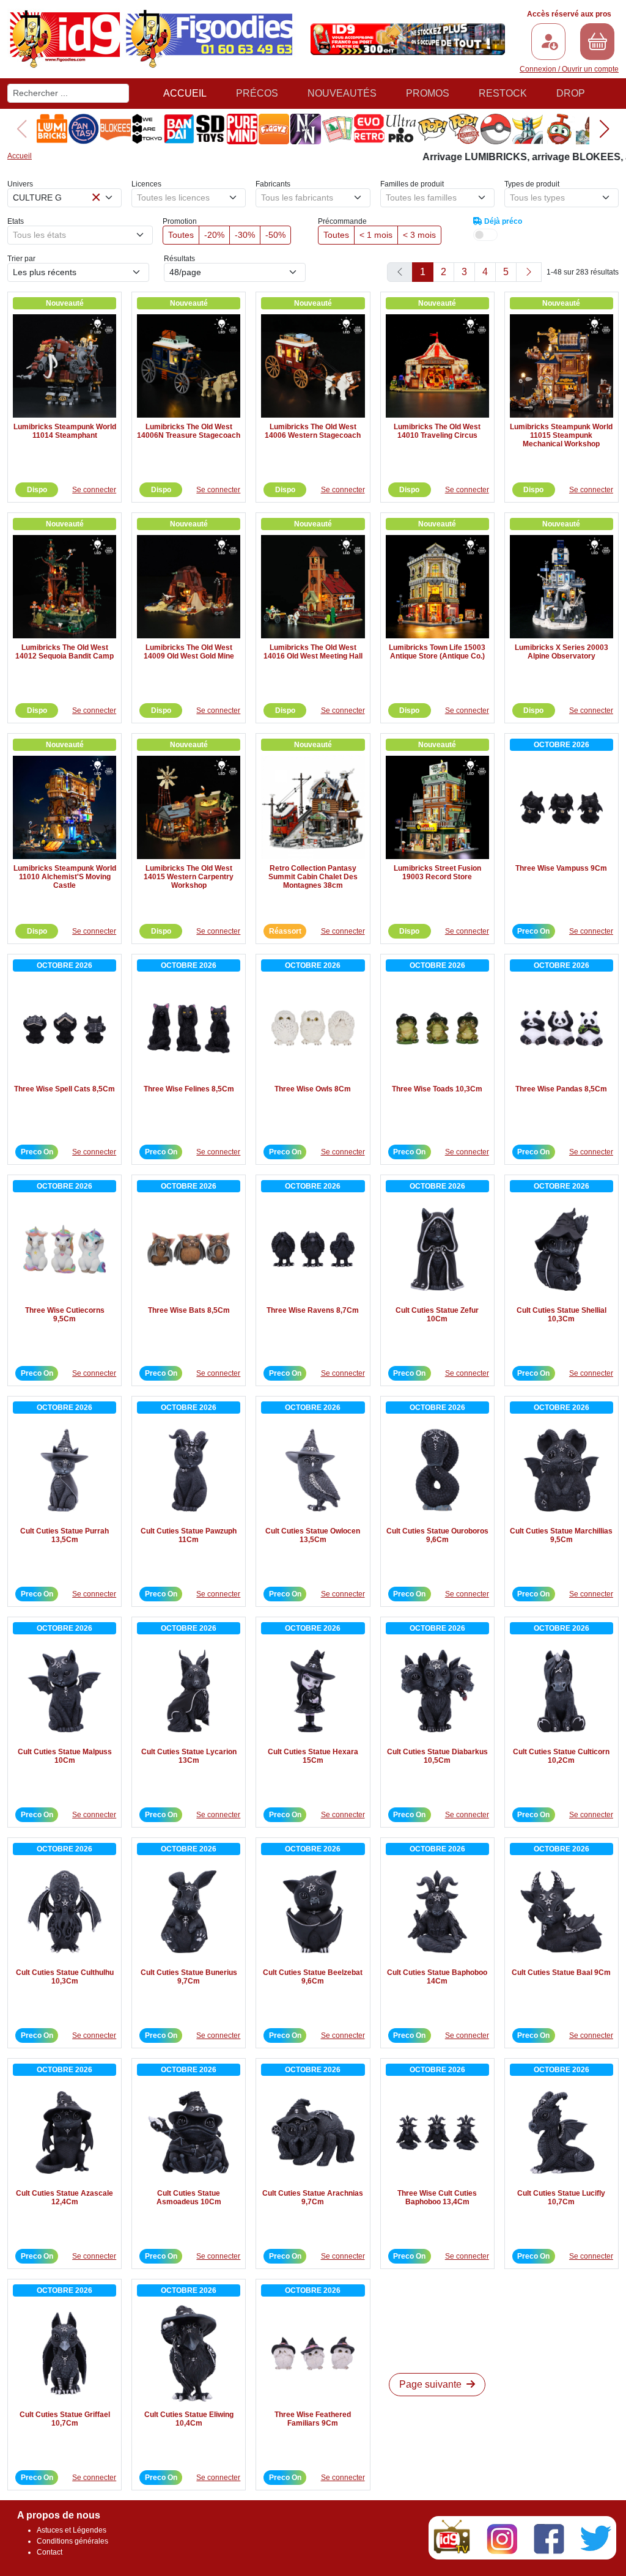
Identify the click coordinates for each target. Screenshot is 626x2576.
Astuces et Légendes (72, 2530)
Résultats (179, 259)
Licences (146, 184)
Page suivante (432, 2384)
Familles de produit (412, 184)
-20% (214, 235)
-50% (275, 235)
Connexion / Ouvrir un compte (569, 69)
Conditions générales (72, 2541)
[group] (43, 129)
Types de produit (532, 184)
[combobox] (64, 198)
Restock (503, 93)
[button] (604, 129)
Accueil (185, 93)
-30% (245, 235)
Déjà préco (502, 221)
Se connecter (94, 490)
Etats (16, 221)
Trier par (21, 259)
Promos (428, 93)
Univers (20, 184)
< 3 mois (419, 235)
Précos (257, 93)
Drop (571, 93)
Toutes (181, 235)
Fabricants (273, 184)
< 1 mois (376, 235)
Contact (50, 2552)
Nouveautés (342, 93)
